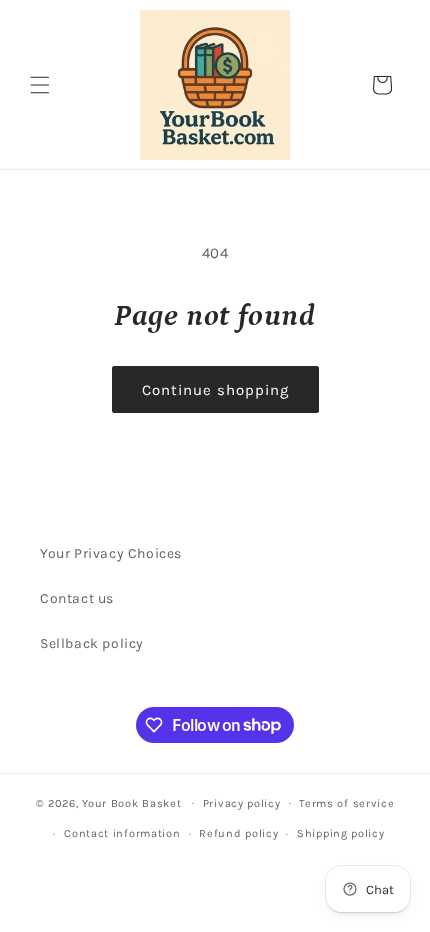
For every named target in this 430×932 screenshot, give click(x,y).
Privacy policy (242, 803)
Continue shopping (215, 390)
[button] (40, 85)
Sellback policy (92, 643)
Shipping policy (341, 833)
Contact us (77, 598)
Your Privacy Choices (111, 553)
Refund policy (238, 833)
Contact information (122, 833)
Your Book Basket (131, 802)
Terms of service (346, 803)
